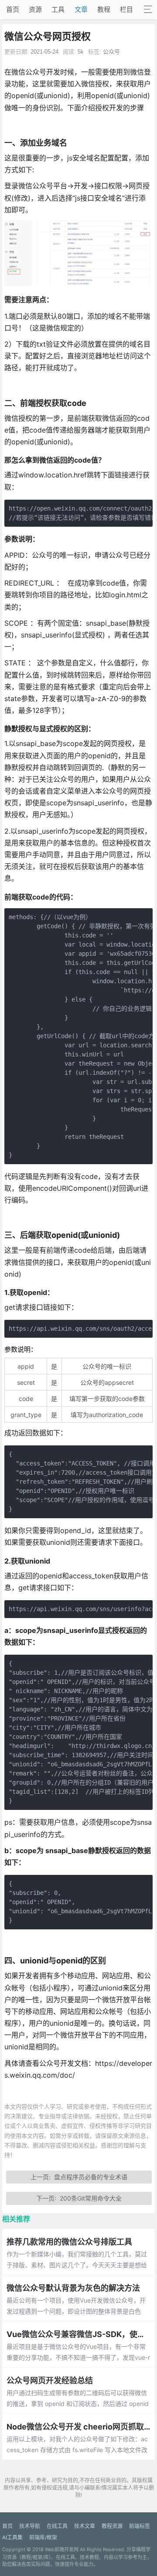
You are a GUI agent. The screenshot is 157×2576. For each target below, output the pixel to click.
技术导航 (30, 2526)
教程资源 (112, 2526)
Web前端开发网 (62, 2549)
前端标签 (140, 2526)
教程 (104, 9)
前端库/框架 (43, 2537)
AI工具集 (12, 2537)
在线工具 (57, 2526)
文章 (81, 9)
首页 (13, 9)
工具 (58, 9)
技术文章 (85, 2526)
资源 (35, 9)
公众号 (111, 52)
